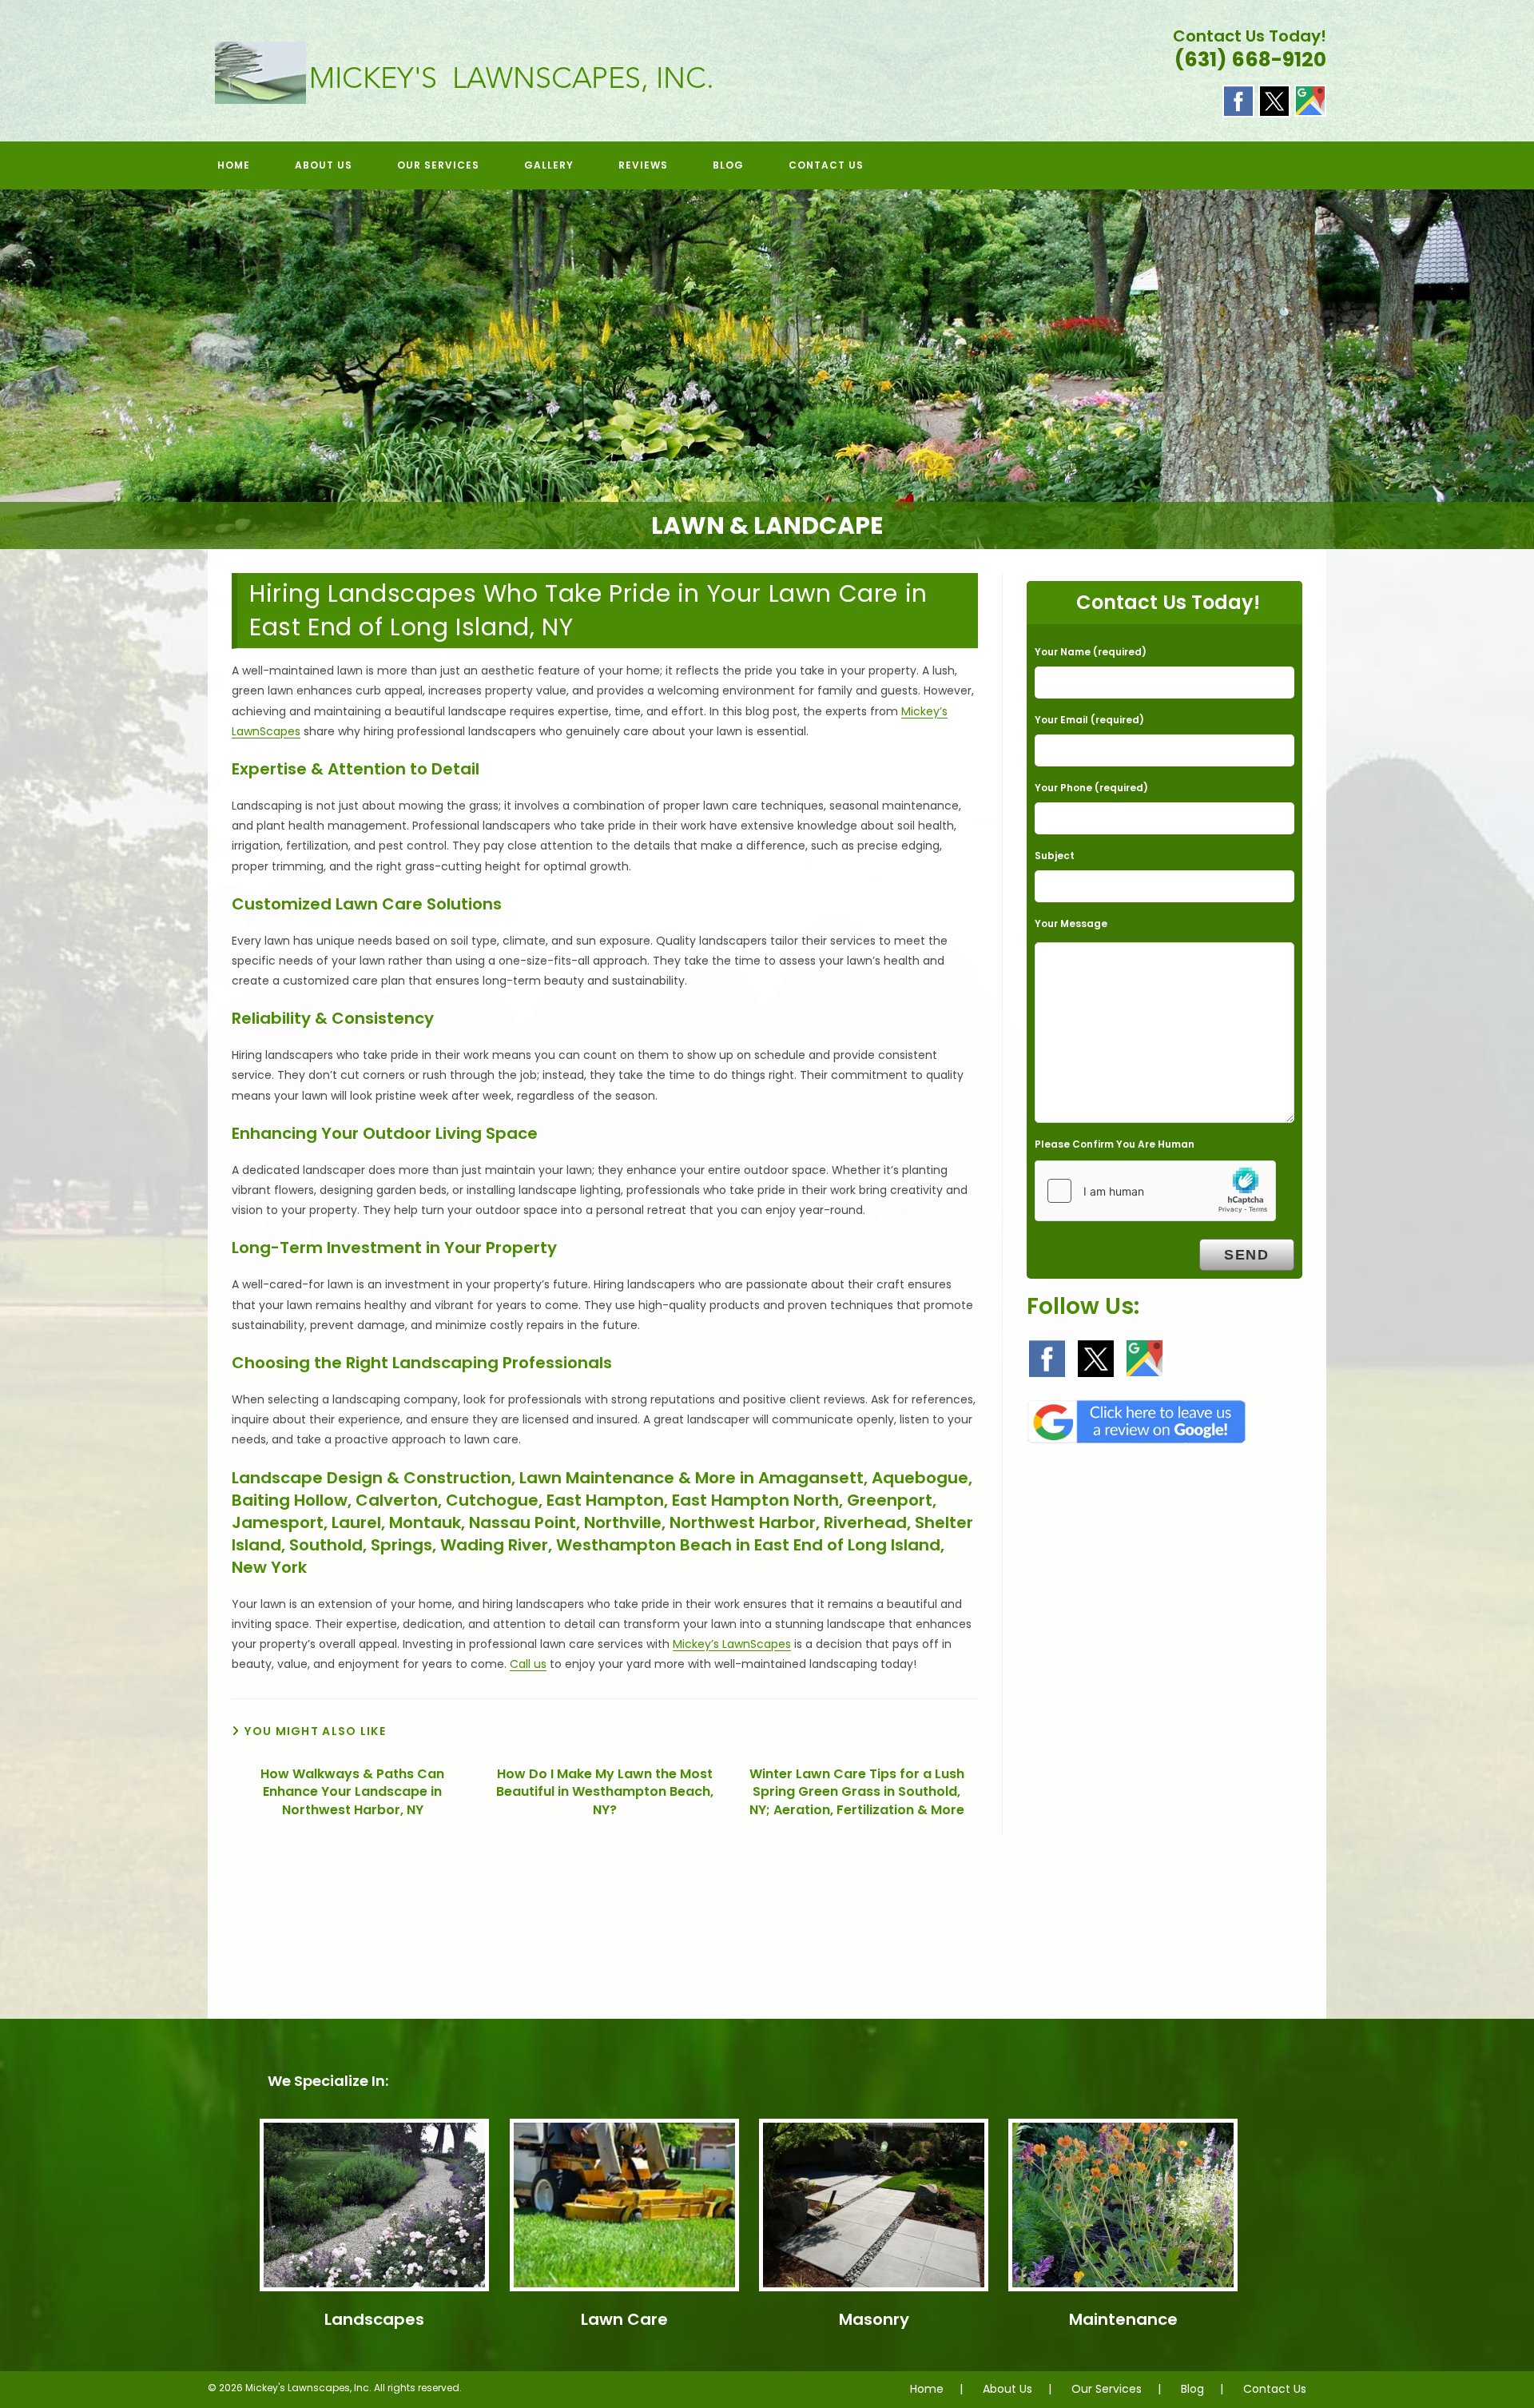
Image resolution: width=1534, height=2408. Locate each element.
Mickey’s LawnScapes (732, 1644)
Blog (1192, 2389)
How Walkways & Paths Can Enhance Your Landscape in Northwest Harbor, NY (352, 1792)
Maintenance (1123, 2319)
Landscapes (374, 2319)
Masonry (874, 2319)
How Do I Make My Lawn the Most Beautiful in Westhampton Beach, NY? (605, 1792)
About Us (1007, 2389)
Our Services (1107, 2389)
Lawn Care (624, 2319)
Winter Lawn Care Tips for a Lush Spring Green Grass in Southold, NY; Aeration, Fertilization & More (857, 1792)
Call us (528, 1664)
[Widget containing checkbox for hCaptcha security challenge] (1155, 1191)
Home (927, 2389)
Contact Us (1275, 2389)
